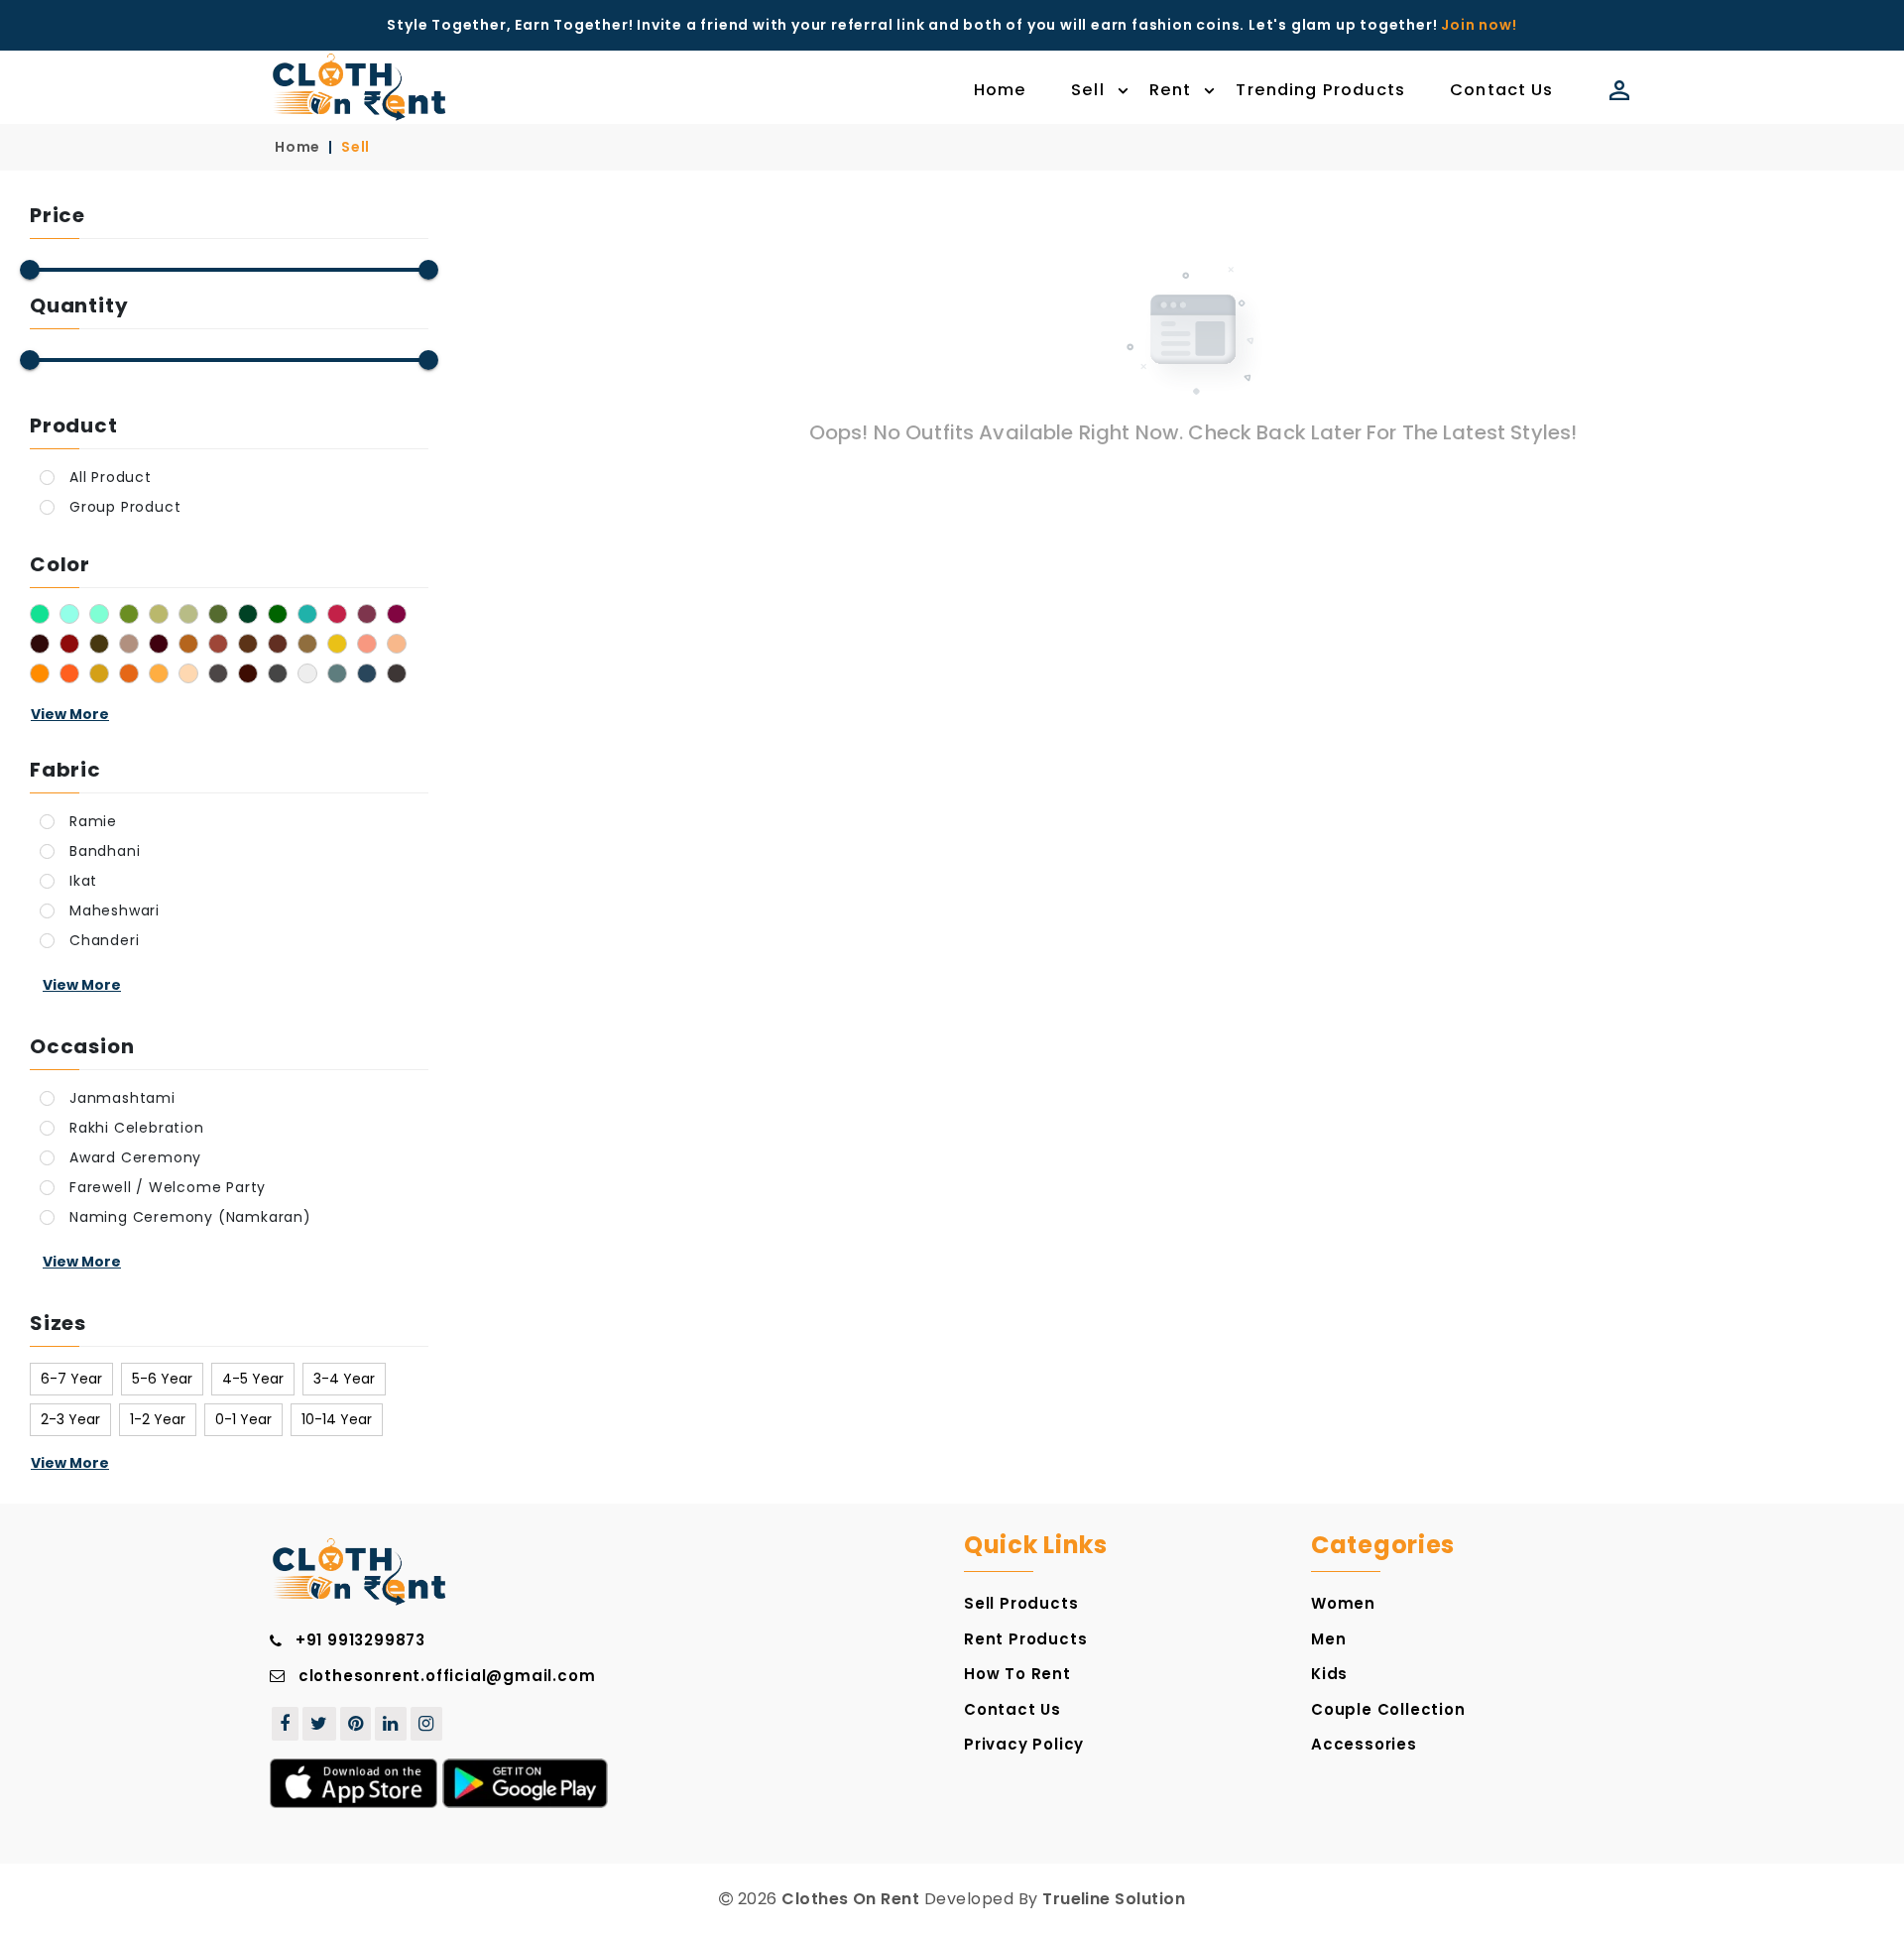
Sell (1088, 90)
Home (1001, 90)
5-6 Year (162, 1379)
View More (70, 714)
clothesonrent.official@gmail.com (447, 1676)
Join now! (1479, 25)
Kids (1329, 1674)
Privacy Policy (1024, 1744)
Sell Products (1021, 1603)
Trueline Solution (1114, 1899)
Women (1343, 1603)
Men (1328, 1639)
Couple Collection (1388, 1709)
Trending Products (1320, 90)
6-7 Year (71, 1379)
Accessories (1364, 1744)
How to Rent (1017, 1674)
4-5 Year (253, 1379)
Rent (1171, 90)
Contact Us (1502, 90)
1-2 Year (158, 1419)
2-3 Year (70, 1419)
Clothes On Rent (850, 1899)
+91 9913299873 (360, 1640)
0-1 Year (243, 1419)
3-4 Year (344, 1379)
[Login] (1616, 90)
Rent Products (1025, 1639)
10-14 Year (337, 1419)
